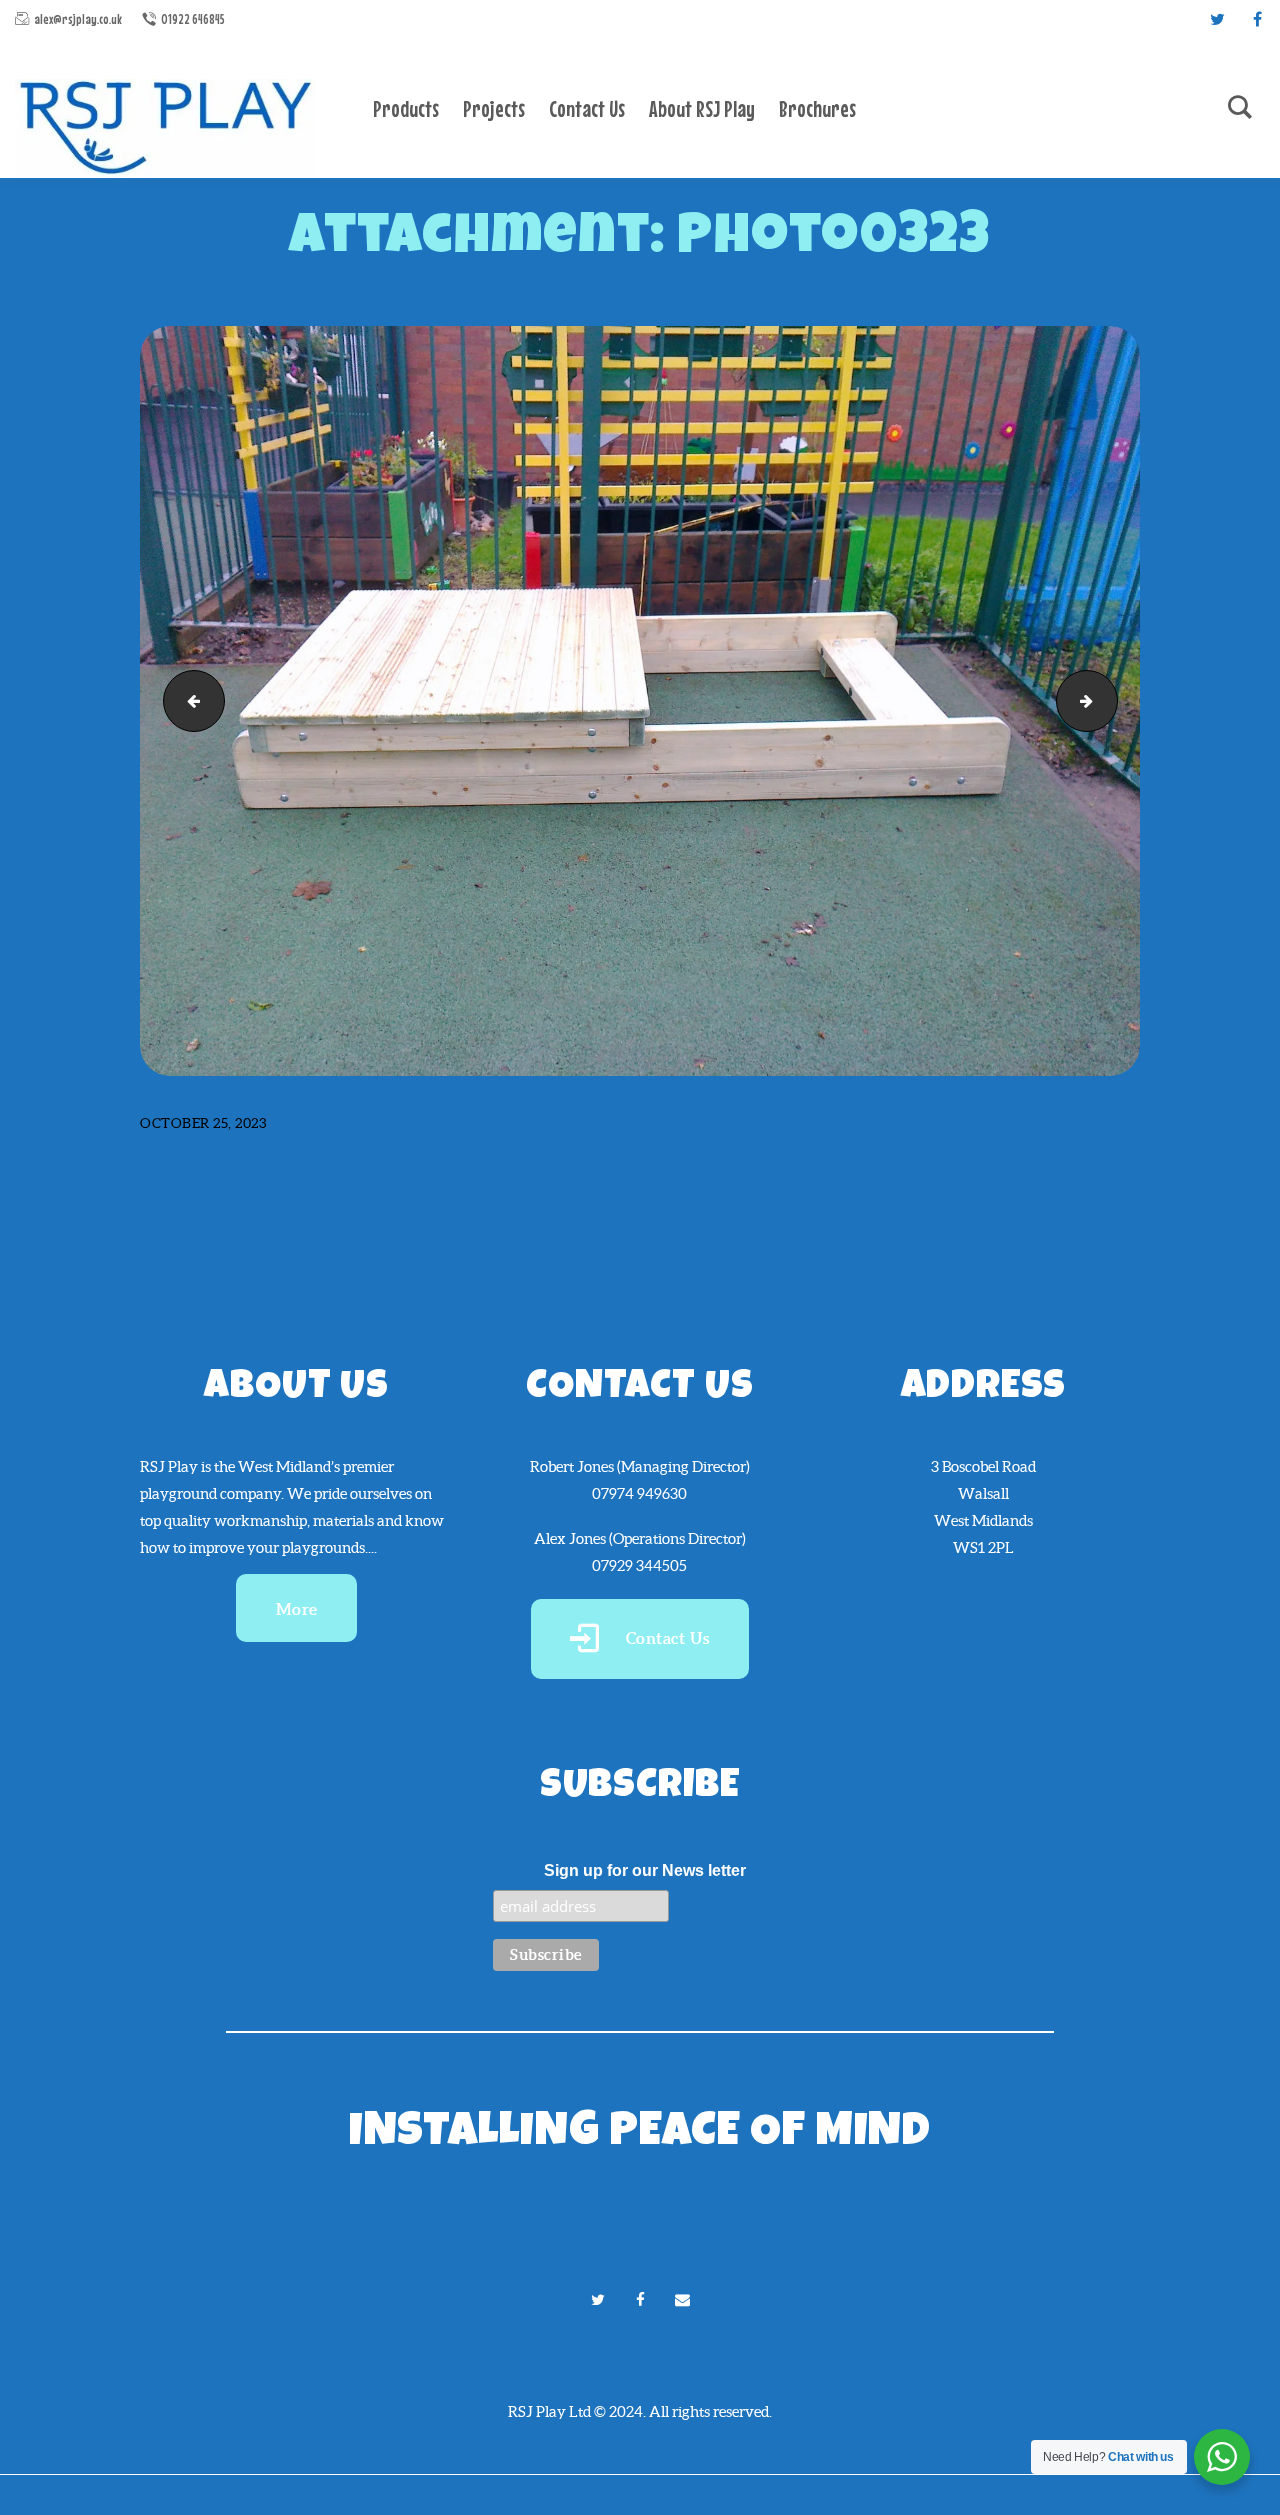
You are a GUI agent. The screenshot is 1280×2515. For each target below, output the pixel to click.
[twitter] (1217, 19)
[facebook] (1257, 19)
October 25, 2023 (203, 1123)
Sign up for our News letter (645, 1870)
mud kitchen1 (187, 699)
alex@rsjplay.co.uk (78, 19)
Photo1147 (1110, 699)
